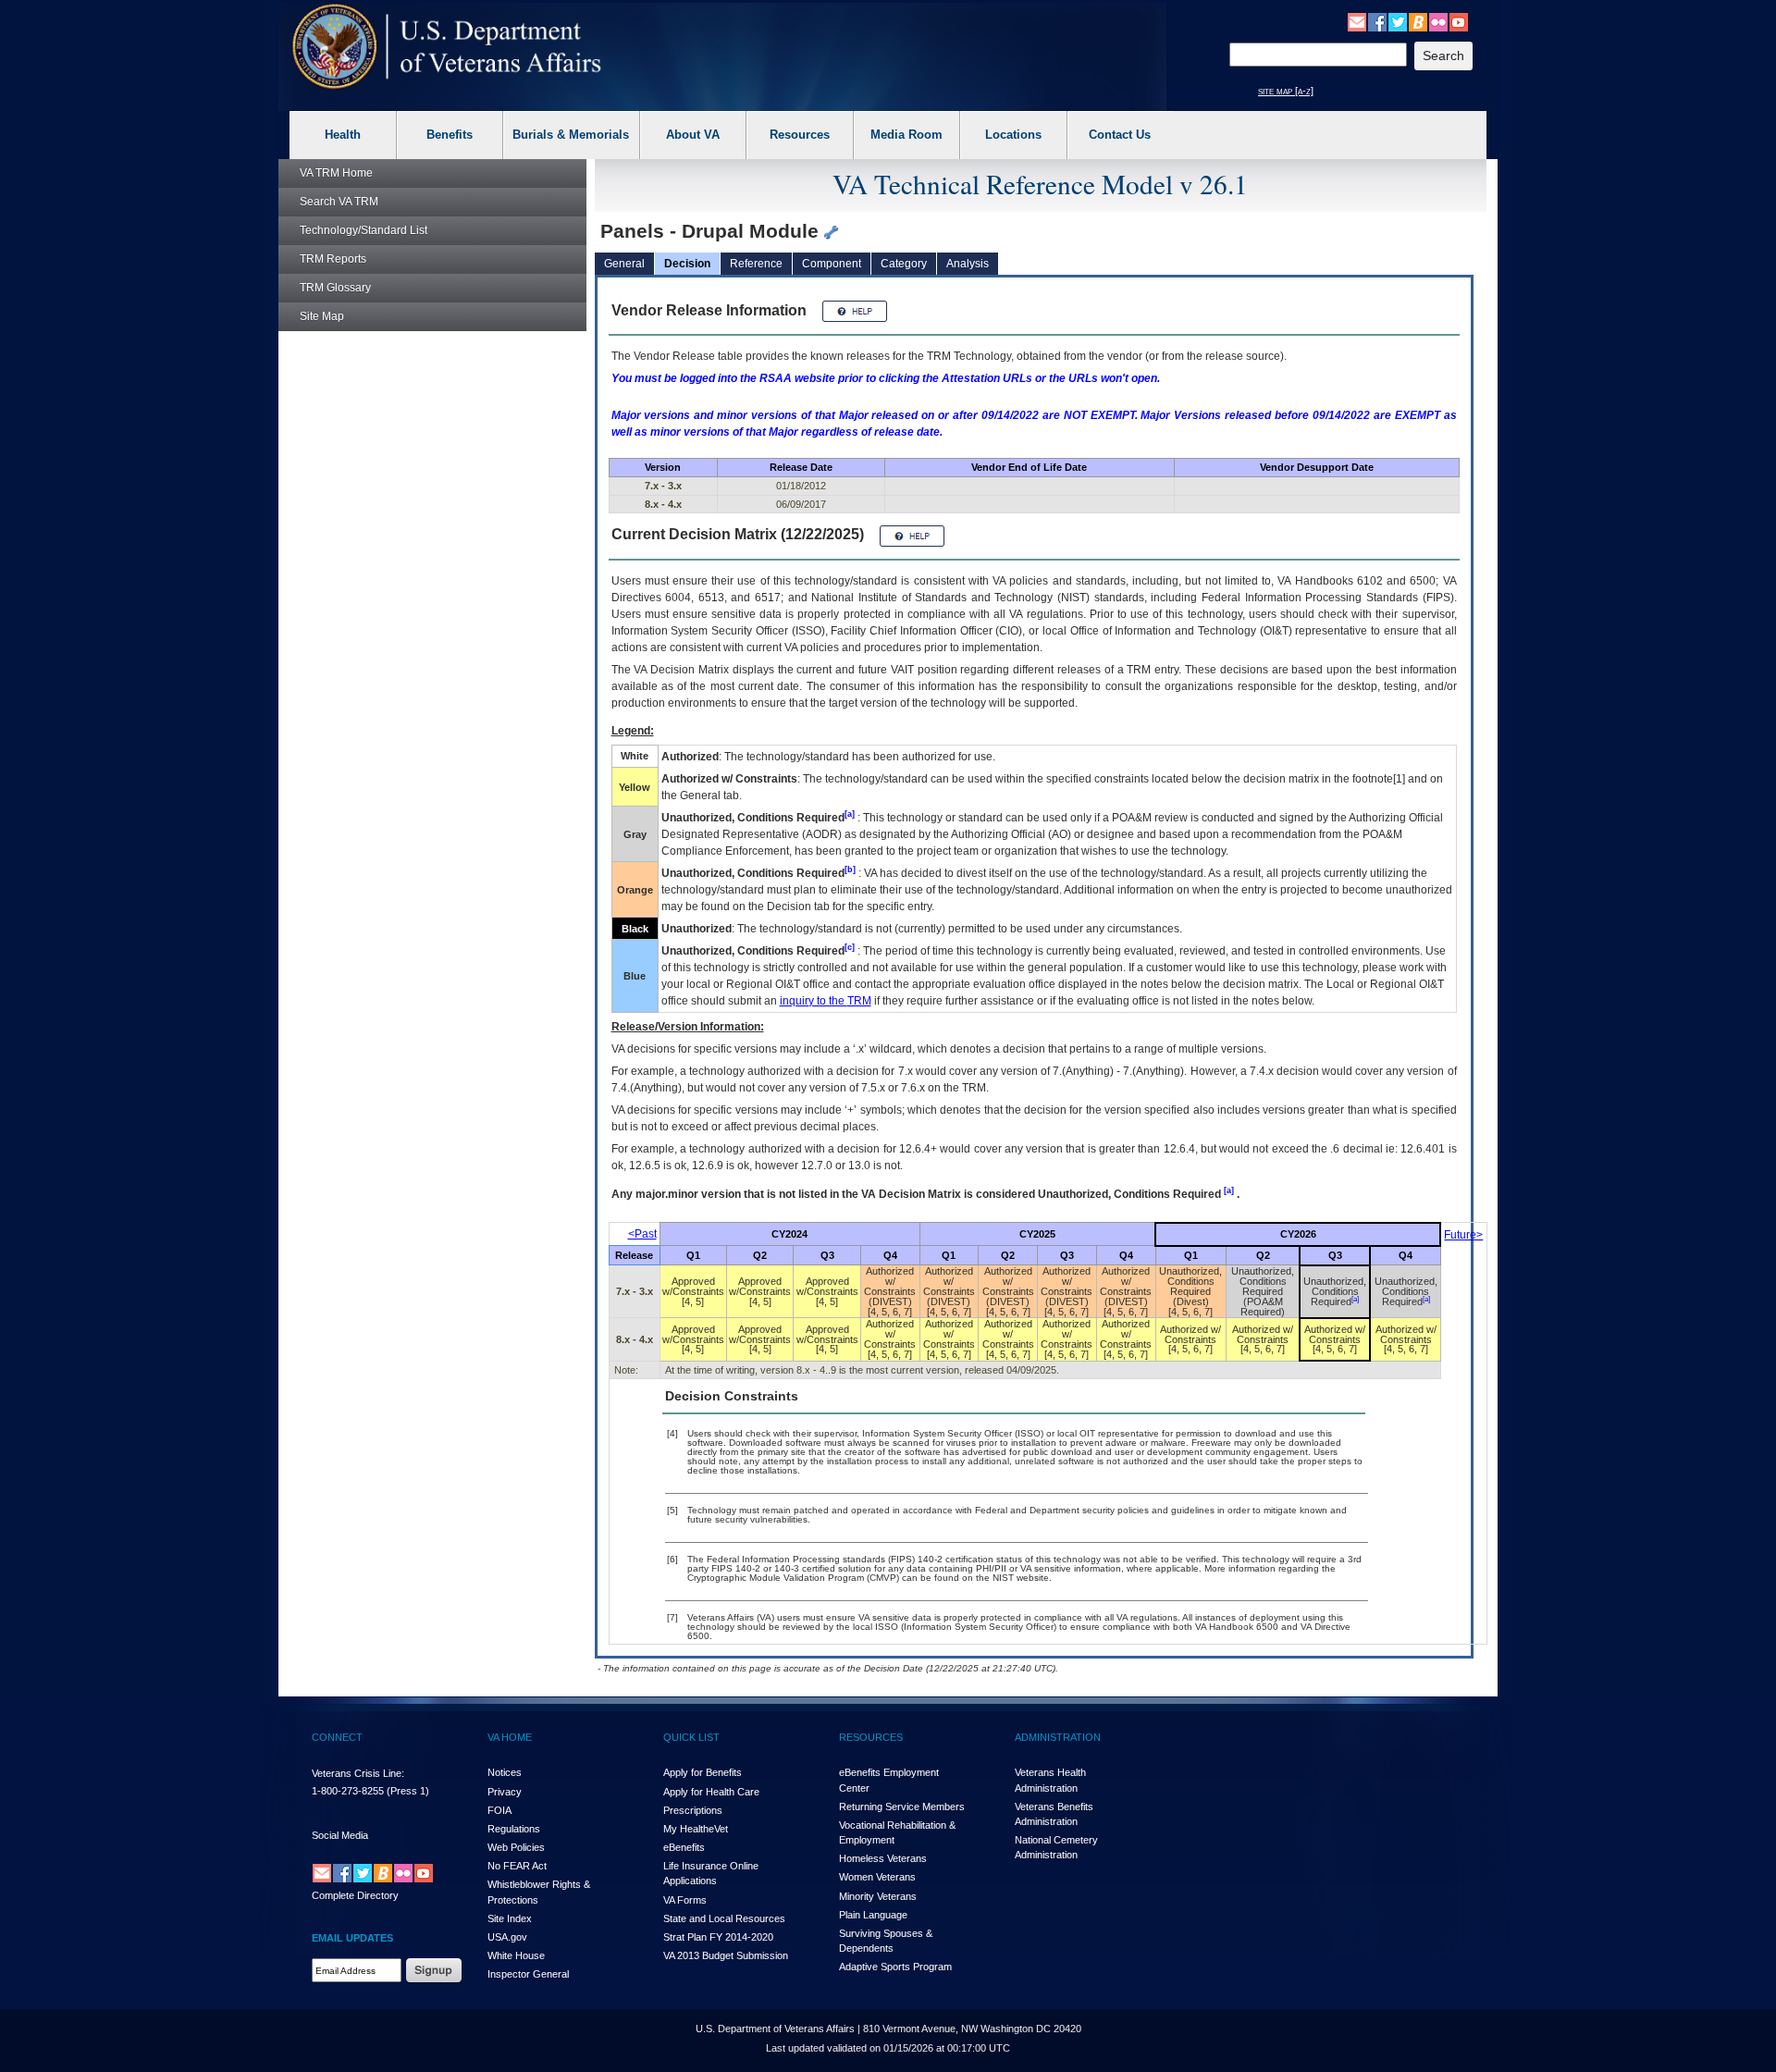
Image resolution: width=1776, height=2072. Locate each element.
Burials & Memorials (571, 135)
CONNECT (337, 1737)
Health (343, 135)
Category (904, 264)
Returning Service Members (902, 1807)
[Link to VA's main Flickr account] (1438, 21)
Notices (505, 1772)
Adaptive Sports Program (895, 1967)
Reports (333, 259)
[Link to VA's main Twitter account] (1398, 21)
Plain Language (873, 1915)
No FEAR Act (517, 1866)
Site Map (322, 316)
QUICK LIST (691, 1737)
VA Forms (685, 1900)
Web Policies (516, 1847)
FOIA (499, 1810)
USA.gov (507, 1937)
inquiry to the (826, 1001)
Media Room (906, 135)
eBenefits (684, 1847)
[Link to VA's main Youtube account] (1459, 21)
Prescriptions (693, 1810)
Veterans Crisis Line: (358, 1773)
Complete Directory (355, 1895)
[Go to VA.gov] (447, 47)
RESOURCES (871, 1737)
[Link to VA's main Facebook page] (1377, 21)
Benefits (450, 135)
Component (832, 264)
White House (516, 1955)
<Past (642, 1234)
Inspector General (528, 1974)
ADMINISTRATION (1058, 1737)
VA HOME (510, 1737)
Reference (756, 264)
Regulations (514, 1829)
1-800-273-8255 (348, 1791)
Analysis (968, 264)
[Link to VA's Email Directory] (1357, 21)
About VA (693, 135)
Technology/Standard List (364, 230)
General (624, 264)
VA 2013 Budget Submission (726, 1955)
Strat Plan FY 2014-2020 (718, 1937)
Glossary (335, 288)
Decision (687, 264)
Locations (1013, 135)
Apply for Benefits (703, 1772)
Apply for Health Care (711, 1792)
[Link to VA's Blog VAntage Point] (1418, 21)
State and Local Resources (724, 1918)
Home (336, 173)
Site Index (510, 1918)
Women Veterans (877, 1877)
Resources (800, 135)
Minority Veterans (878, 1896)
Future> (1463, 1235)
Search (339, 202)
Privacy (505, 1792)
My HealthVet (696, 1829)
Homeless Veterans (883, 1858)
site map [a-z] (1286, 91)
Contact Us (1120, 135)
